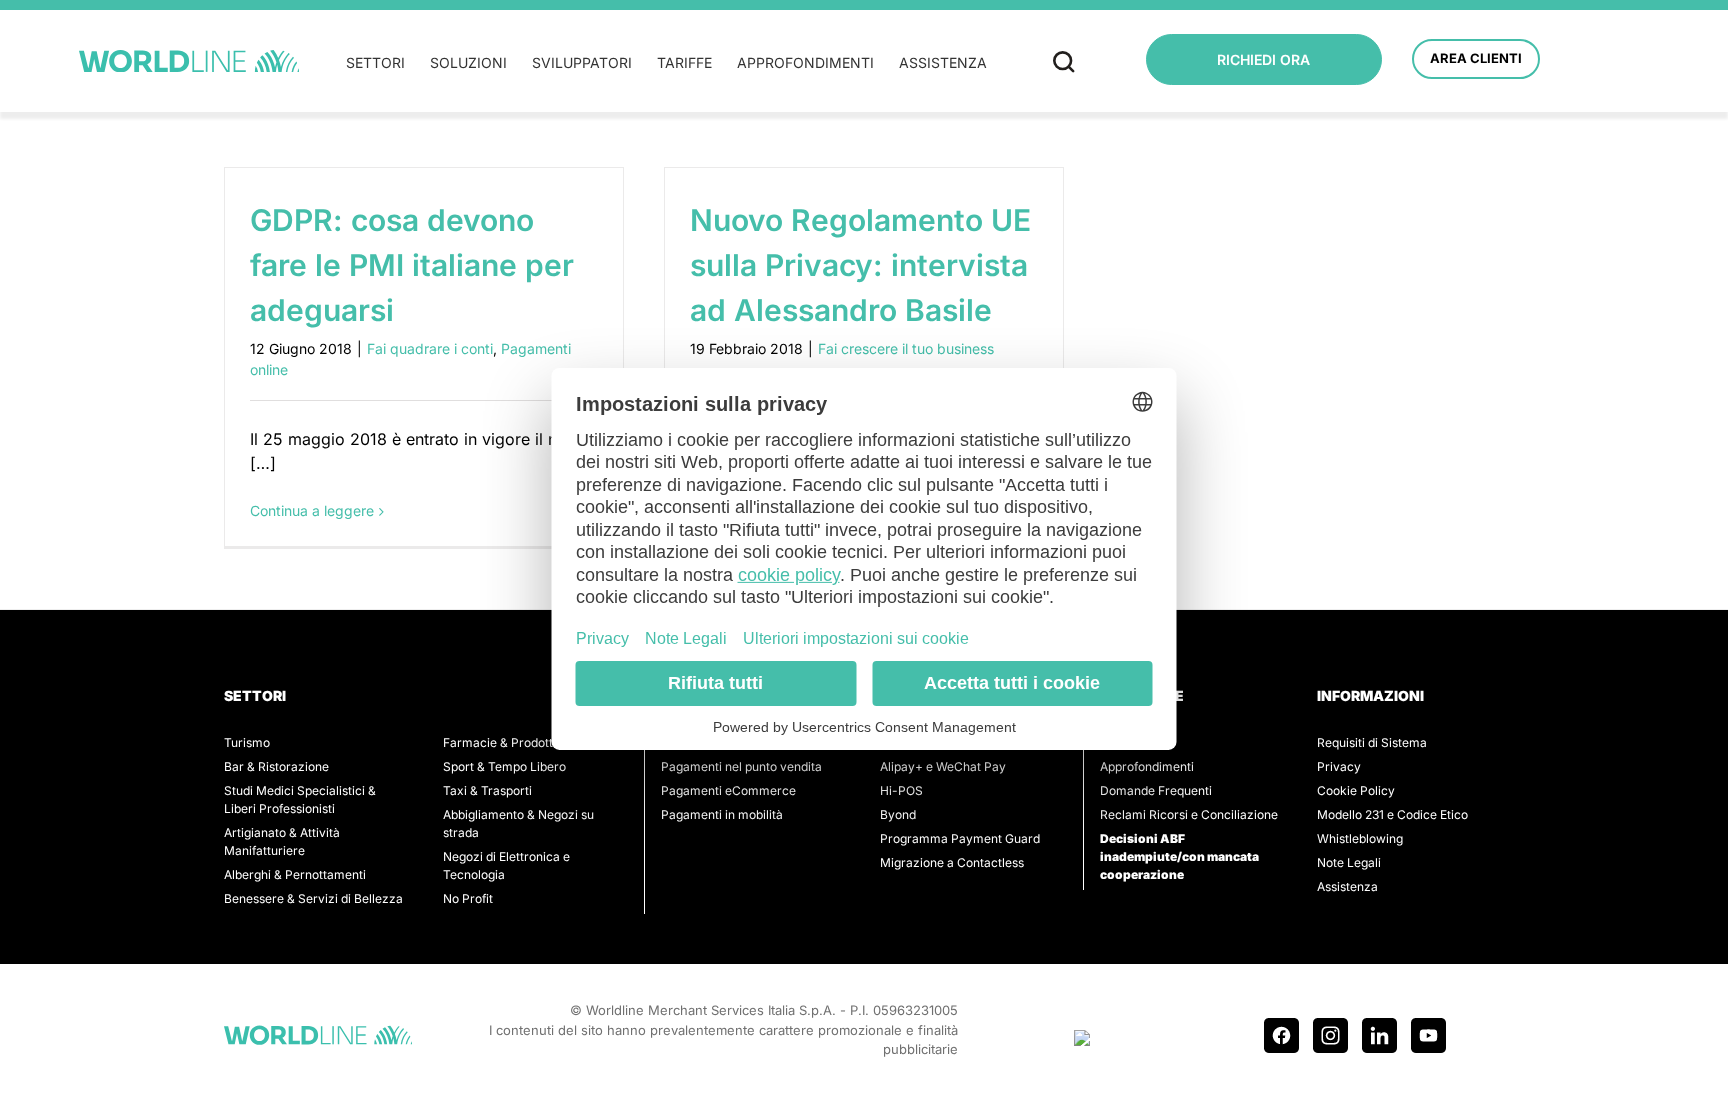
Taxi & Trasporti (487, 790)
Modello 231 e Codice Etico (1392, 814)
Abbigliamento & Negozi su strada (518, 823)
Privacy (1339, 766)
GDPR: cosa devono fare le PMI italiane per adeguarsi (412, 265)
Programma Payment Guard (960, 838)
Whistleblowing (1360, 838)
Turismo (247, 742)
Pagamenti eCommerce (728, 790)
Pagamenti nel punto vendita (741, 766)
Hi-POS (901, 790)
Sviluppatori (582, 62)
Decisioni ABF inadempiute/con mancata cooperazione (1179, 856)
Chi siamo (1128, 742)
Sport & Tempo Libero (504, 766)
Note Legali (1349, 862)
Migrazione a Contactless (952, 862)
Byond (898, 814)
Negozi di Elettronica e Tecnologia (506, 865)
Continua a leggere (312, 510)
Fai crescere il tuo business (906, 348)
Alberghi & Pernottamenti (295, 874)
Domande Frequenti (1156, 790)
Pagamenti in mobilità (722, 814)
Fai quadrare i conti (430, 348)
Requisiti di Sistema (1372, 742)
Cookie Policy (1356, 790)
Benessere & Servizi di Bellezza (313, 898)
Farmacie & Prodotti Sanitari (523, 742)
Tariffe (684, 62)
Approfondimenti (805, 62)
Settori (375, 62)
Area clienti (1476, 58)
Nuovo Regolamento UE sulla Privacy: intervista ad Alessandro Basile (860, 265)
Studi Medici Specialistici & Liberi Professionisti (300, 799)
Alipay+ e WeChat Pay (943, 766)
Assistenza (943, 62)
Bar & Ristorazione (276, 766)
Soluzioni (468, 62)
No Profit (468, 898)
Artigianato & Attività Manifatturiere (282, 841)
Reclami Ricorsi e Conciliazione (1189, 814)
